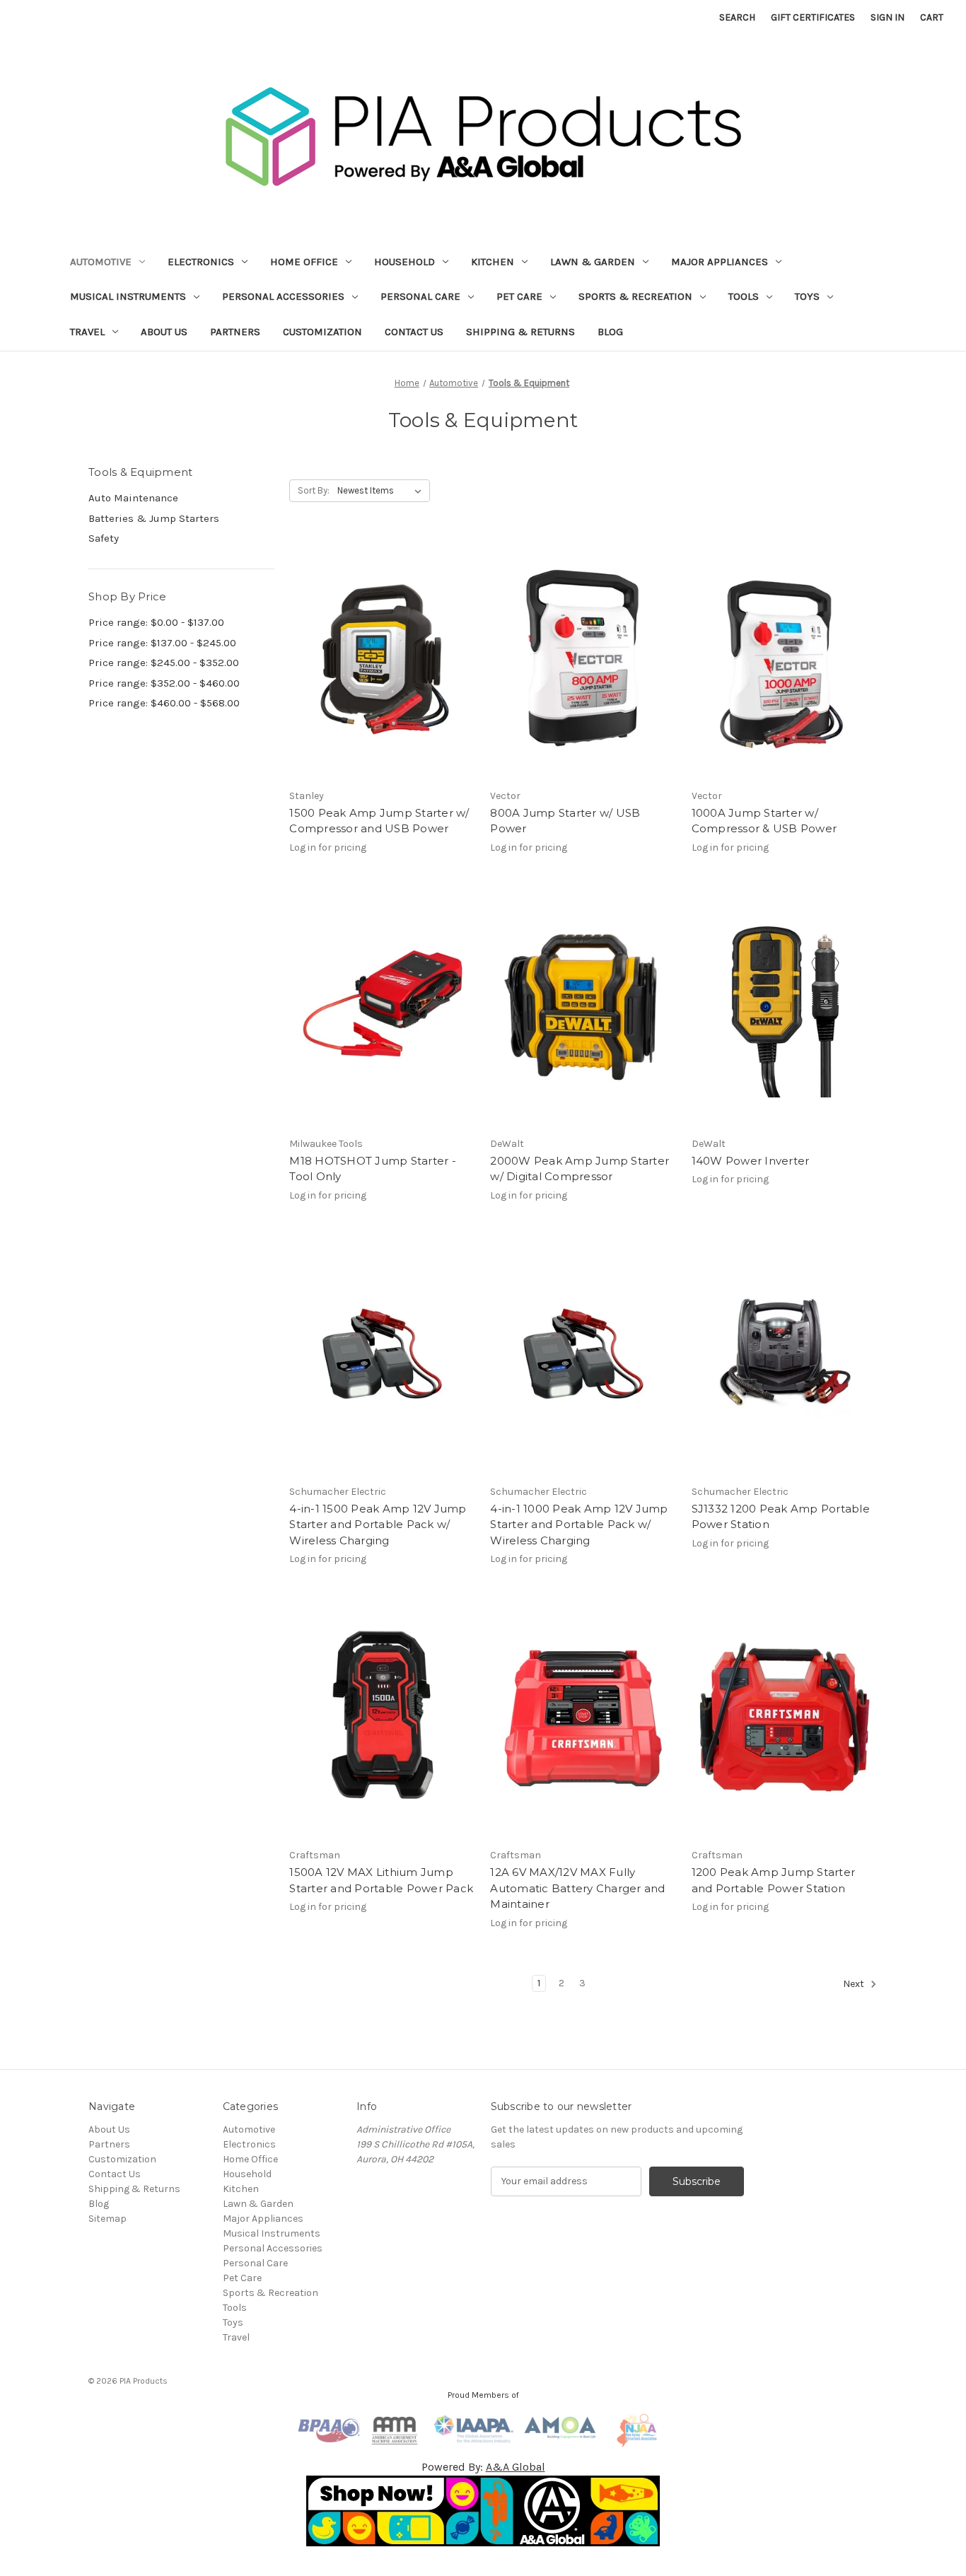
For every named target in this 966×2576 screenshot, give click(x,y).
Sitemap (107, 2219)
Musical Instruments (128, 296)
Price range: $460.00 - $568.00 (164, 703)
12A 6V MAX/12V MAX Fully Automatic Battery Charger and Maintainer (577, 1888)
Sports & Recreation (635, 296)
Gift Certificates (813, 17)
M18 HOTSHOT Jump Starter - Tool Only (373, 1169)
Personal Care (420, 296)
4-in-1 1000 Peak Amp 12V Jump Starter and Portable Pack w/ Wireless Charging (579, 1525)
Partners (235, 332)
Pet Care (519, 296)
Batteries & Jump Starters (154, 518)
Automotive (101, 262)
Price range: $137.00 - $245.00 (162, 643)
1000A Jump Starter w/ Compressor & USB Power (764, 821)
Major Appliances (720, 262)
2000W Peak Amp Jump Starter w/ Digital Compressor (580, 1169)
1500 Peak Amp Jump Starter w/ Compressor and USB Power (379, 821)
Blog (610, 332)
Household (405, 262)
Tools (744, 296)
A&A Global (516, 2467)
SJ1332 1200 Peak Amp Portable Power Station (781, 1517)
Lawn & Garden (593, 262)
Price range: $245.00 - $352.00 (164, 663)
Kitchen (493, 262)
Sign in (888, 17)
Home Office (304, 262)
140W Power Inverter (751, 1161)
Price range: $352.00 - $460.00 (164, 683)
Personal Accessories (283, 296)
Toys (807, 296)
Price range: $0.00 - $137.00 (156, 622)
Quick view (380, 646)
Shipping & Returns (520, 332)
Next (855, 1984)
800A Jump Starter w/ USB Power (565, 821)
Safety (104, 538)
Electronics (201, 262)
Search (737, 17)
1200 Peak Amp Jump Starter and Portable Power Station (774, 1880)
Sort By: (314, 490)
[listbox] (382, 491)
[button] (483, 2511)
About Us (164, 332)
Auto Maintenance (133, 498)
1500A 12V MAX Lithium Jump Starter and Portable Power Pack (381, 1880)
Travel (87, 332)
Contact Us (414, 332)
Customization (322, 332)
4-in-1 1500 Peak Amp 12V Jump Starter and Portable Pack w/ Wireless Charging (378, 1525)
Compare (378, 671)
